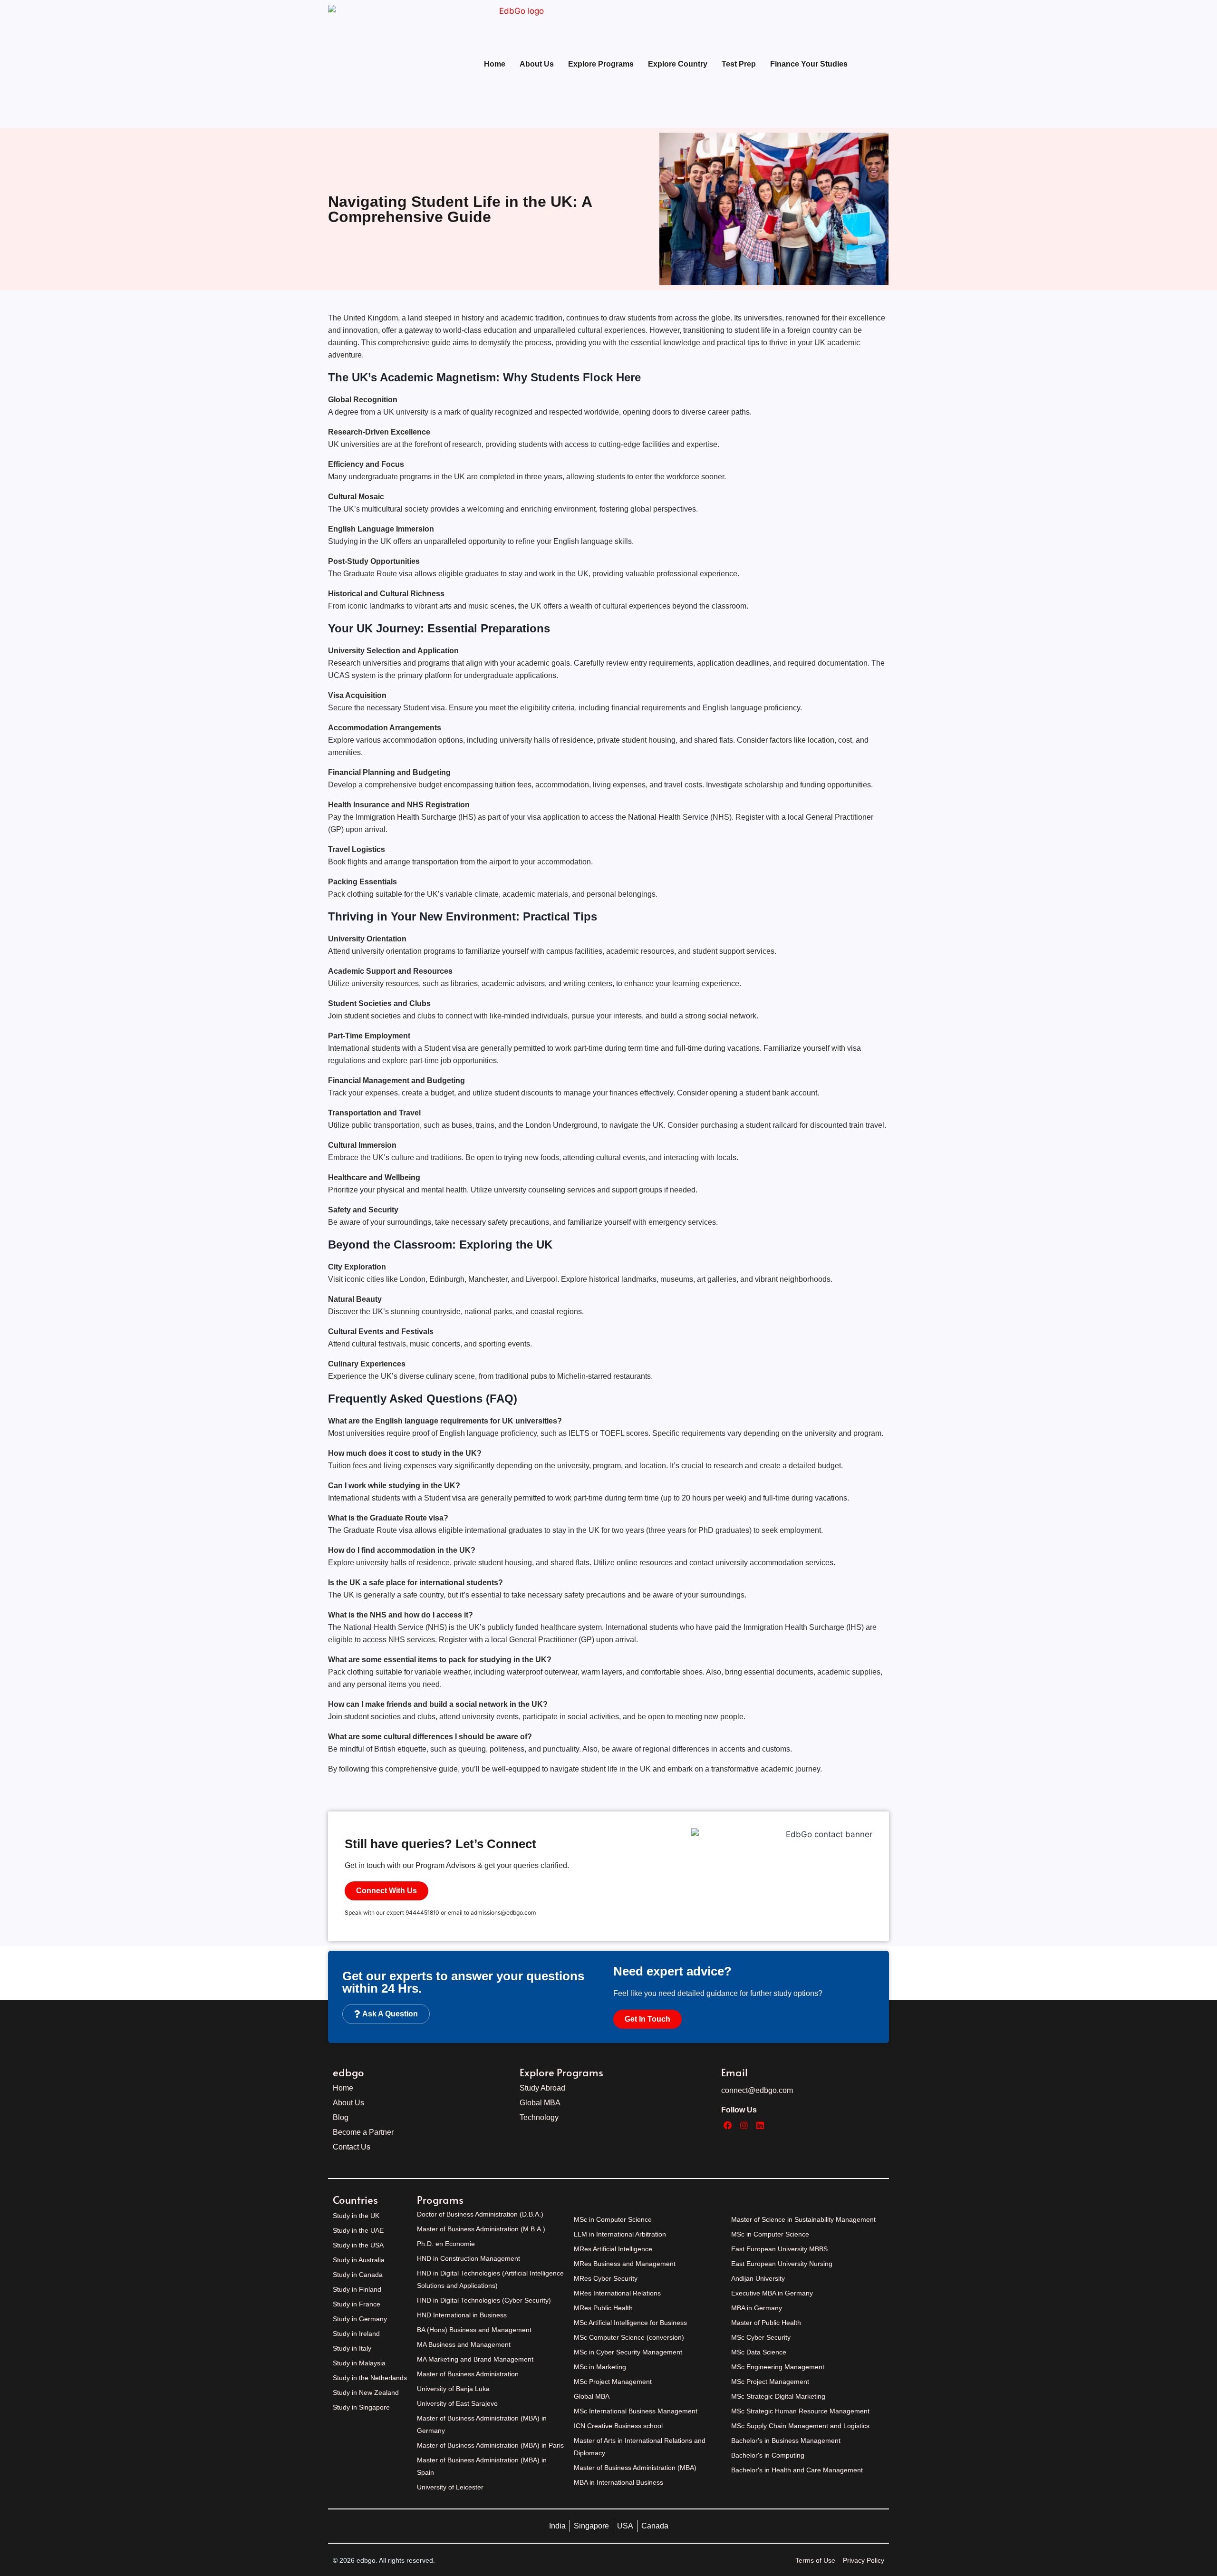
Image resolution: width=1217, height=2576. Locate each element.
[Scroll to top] (1203, 2539)
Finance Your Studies (809, 64)
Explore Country (678, 64)
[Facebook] (728, 2126)
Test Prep (739, 64)
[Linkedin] (760, 2126)
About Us (537, 64)
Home (495, 64)
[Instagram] (744, 2126)
